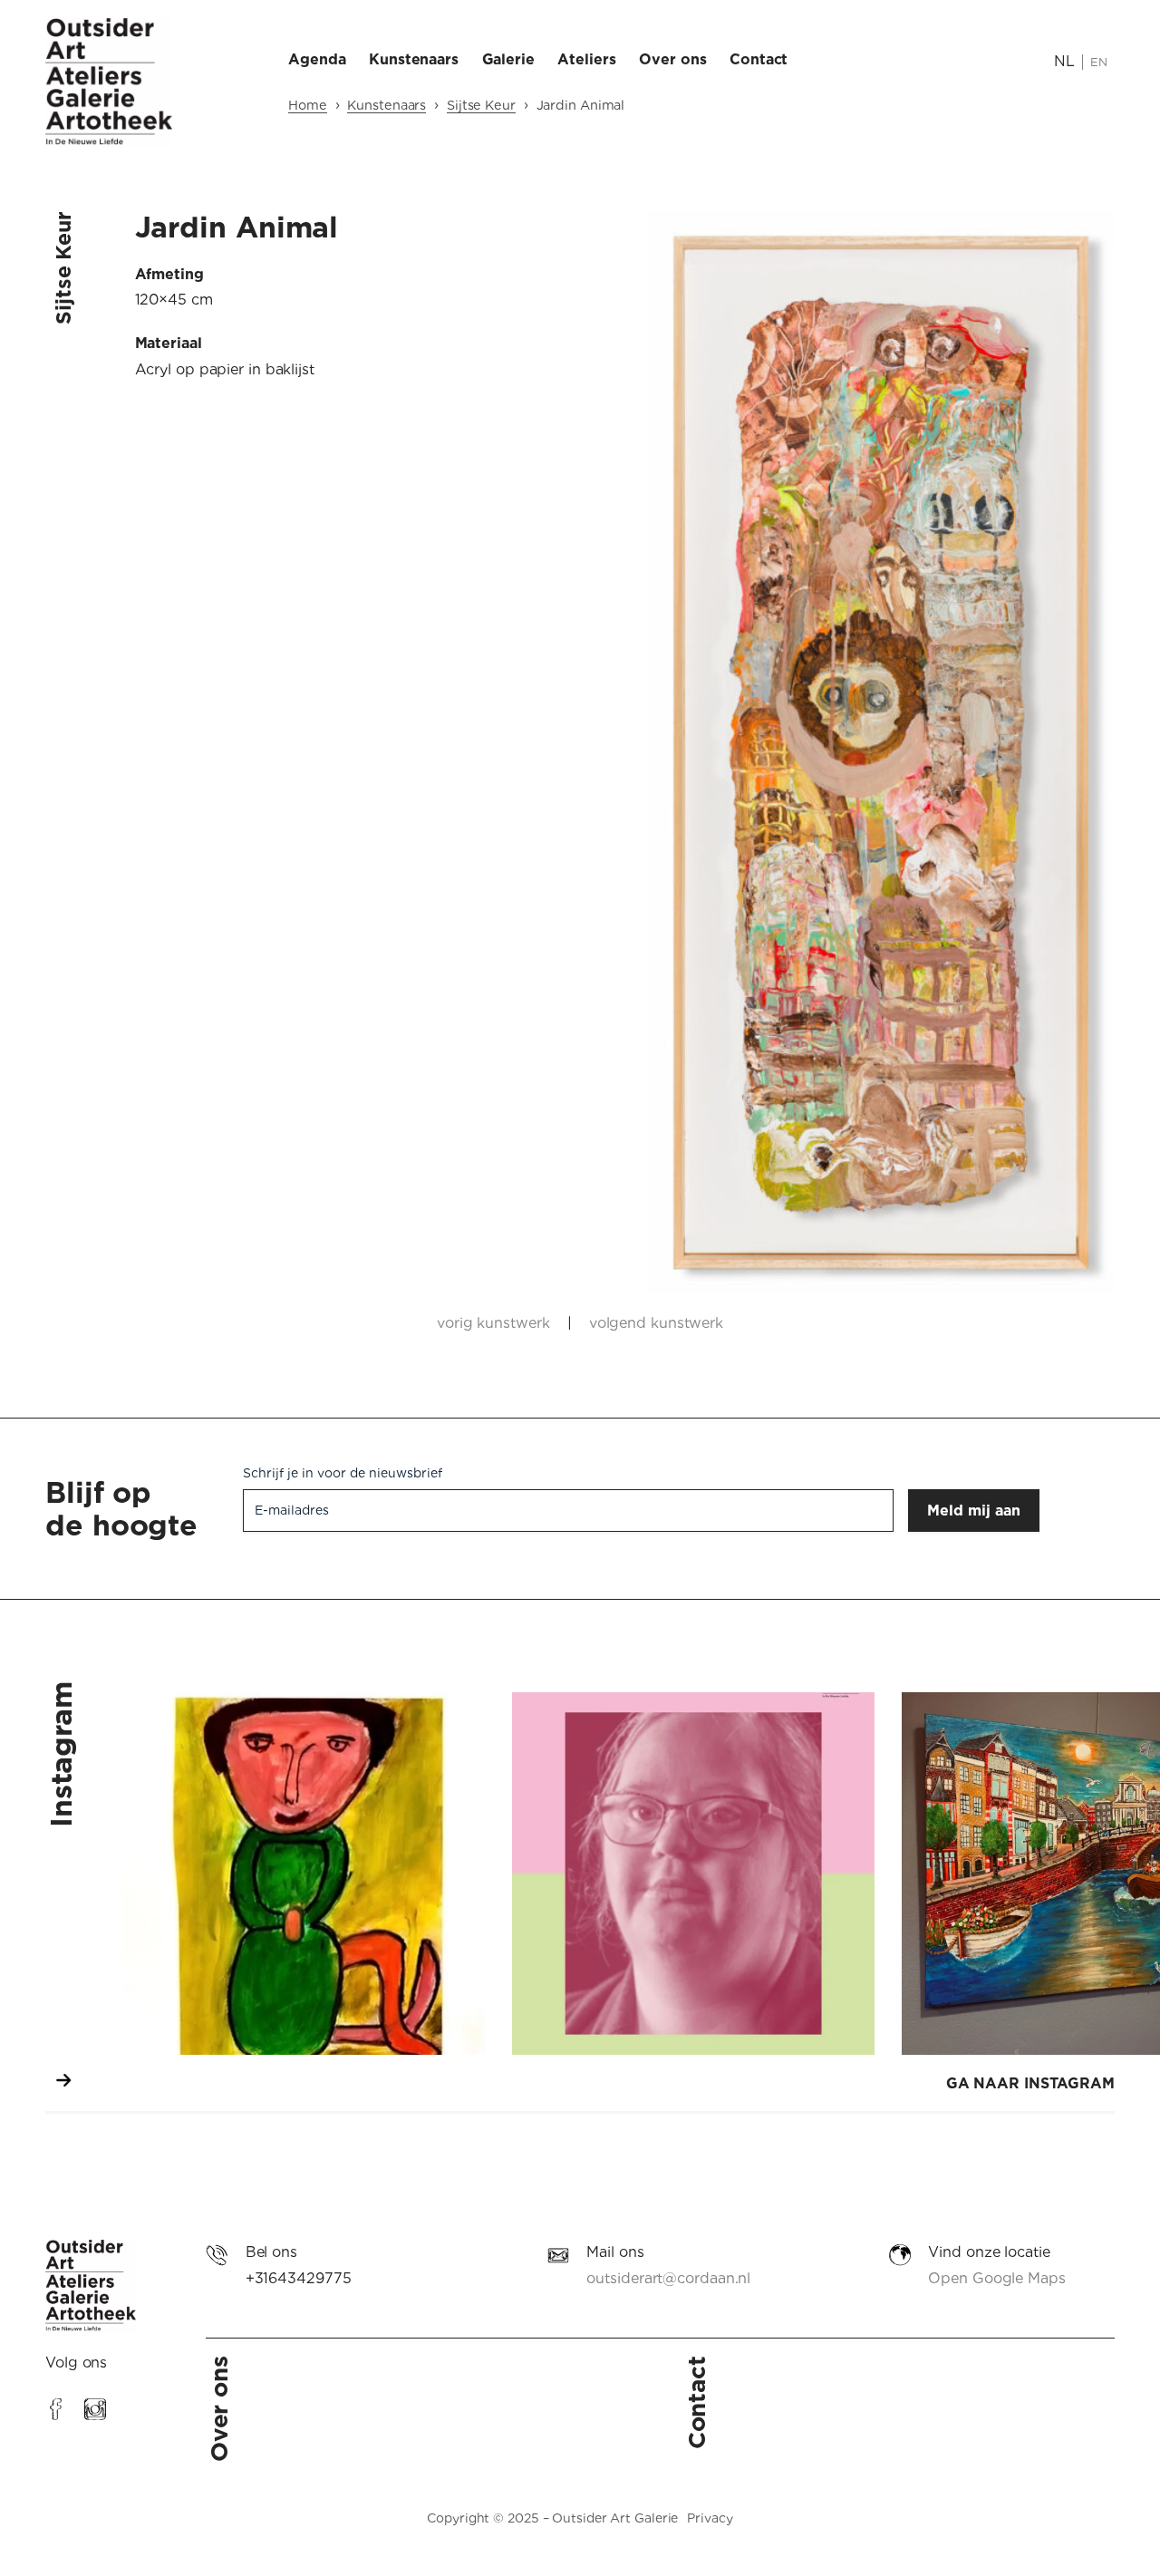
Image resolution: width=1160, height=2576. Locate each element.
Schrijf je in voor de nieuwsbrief (343, 1473)
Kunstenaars (387, 105)
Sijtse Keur (481, 105)
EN (1099, 62)
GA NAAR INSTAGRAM (1030, 2083)
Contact (696, 2402)
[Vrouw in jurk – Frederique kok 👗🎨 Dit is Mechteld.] (304, 1874)
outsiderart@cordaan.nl (668, 2278)
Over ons (219, 2409)
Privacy (710, 2518)
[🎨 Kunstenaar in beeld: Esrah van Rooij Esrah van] (693, 1874)
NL (1064, 61)
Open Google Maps (996, 2278)
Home (308, 105)
